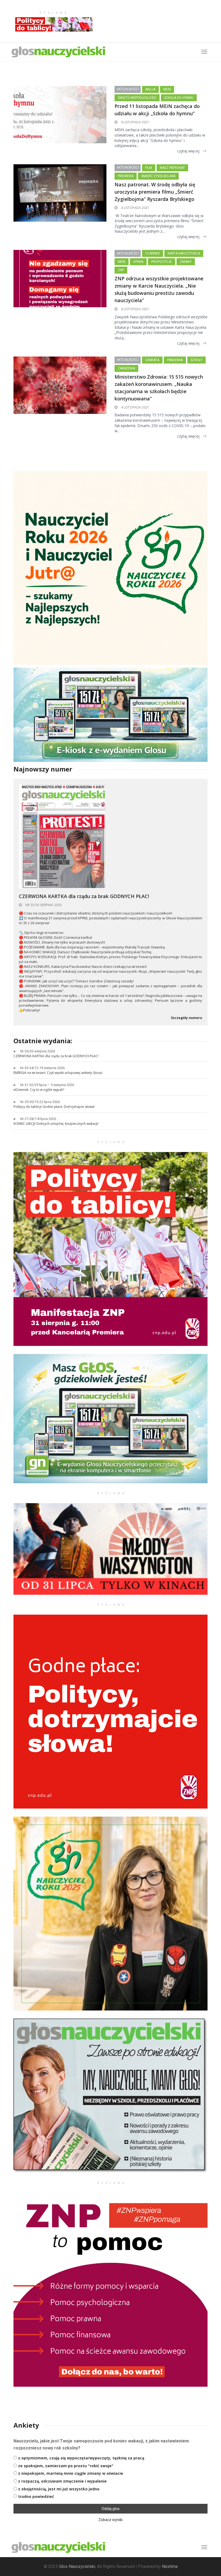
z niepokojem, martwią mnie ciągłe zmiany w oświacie (71, 2473)
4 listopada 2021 (135, 122)
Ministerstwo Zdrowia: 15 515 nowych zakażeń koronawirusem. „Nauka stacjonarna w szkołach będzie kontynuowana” (159, 388)
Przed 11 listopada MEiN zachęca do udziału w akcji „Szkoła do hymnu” (157, 110)
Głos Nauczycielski (77, 2566)
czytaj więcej (188, 151)
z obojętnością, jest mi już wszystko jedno (59, 2489)
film (149, 168)
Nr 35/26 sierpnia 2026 (43, 905)
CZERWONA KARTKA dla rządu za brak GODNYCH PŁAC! (84, 896)
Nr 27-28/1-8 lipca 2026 (38, 1119)
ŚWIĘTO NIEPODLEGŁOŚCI (137, 98)
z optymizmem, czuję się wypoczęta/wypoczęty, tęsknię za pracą (81, 2458)
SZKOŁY (196, 360)
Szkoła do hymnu (179, 98)
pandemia (175, 360)
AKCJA (150, 89)
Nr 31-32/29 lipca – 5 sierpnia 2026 (47, 1085)
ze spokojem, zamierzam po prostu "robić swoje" (66, 2466)
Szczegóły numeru (187, 1018)
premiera (126, 176)
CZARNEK (153, 253)
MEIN (167, 89)
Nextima (170, 2566)
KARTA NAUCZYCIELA (184, 253)
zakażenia (126, 368)
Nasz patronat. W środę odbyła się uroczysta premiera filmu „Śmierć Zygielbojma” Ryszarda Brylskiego (155, 192)
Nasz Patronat (172, 168)
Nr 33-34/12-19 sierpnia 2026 (42, 1068)
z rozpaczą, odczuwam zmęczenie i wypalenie (62, 2481)
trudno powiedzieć (36, 2496)
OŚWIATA (152, 360)
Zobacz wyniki (110, 2520)
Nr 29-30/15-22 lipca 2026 (40, 1102)
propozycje (162, 262)
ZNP (121, 270)
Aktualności (128, 89)
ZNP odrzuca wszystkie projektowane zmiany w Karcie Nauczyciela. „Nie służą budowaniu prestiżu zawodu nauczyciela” (159, 289)
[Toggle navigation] (204, 2547)
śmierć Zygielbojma (158, 176)
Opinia (138, 262)
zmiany (186, 262)
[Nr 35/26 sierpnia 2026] (62, 836)
